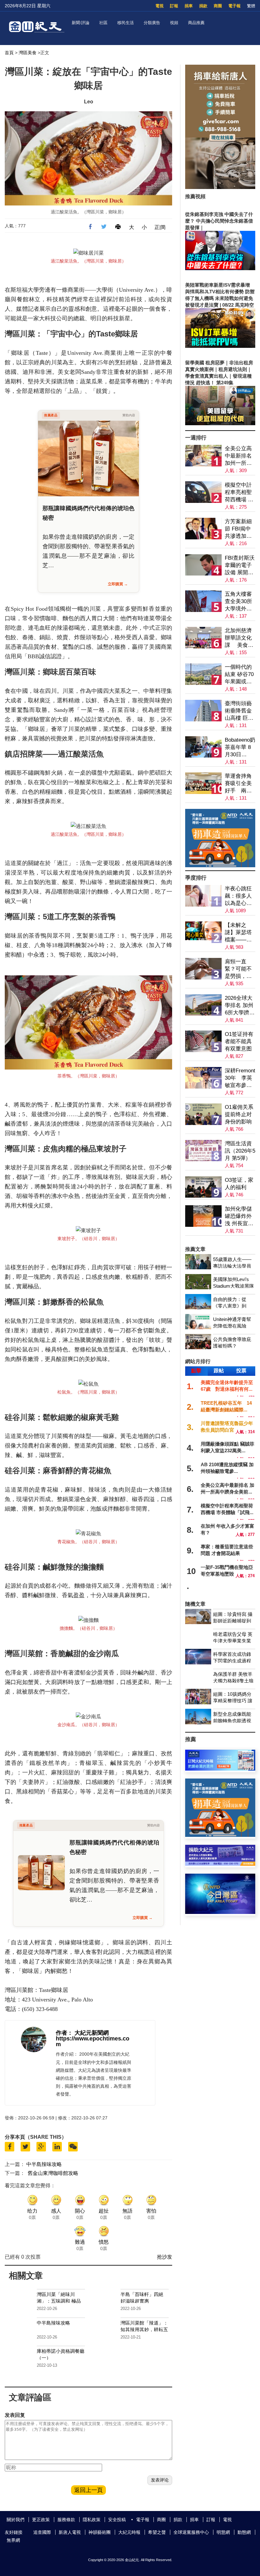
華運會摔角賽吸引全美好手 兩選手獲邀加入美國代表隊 (238, 784)
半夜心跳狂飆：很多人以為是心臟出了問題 (238, 896)
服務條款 (66, 2520)
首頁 (9, 53)
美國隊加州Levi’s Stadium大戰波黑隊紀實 (234, 1286)
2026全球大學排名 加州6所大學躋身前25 (240, 1006)
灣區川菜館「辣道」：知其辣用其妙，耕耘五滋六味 (144, 2329)
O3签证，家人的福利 (239, 1184)
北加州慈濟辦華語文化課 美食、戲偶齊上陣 (239, 638)
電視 (159, 6)
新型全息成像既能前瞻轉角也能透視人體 (232, 1721)
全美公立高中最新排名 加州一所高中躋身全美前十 (238, 456)
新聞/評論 (81, 23)
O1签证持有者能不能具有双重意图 (239, 1041)
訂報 (174, 6)
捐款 (203, 6)
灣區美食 (28, 53)
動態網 (244, 2532)
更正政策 (41, 2520)
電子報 (234, 6)
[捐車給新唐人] (220, 187)
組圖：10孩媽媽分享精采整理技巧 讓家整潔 (233, 1701)
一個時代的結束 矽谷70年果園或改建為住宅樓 (239, 675)
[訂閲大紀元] (220, 1769)
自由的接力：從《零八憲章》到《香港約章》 (230, 1306)
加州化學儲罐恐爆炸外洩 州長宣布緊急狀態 (239, 1216)
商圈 (218, 6)
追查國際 (42, 2532)
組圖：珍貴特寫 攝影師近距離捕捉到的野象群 (233, 1621)
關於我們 (16, 2520)
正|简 (160, 227)
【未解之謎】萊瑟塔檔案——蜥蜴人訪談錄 (238, 933)
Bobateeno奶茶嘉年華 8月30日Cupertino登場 (240, 748)
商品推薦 (196, 23)
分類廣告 (152, 23)
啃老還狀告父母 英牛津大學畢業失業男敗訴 (233, 1641)
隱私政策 (92, 2520)
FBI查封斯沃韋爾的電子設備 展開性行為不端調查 (240, 566)
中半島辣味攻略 (44, 2164)
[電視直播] (220, 1912)
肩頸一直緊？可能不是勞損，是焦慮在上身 (238, 969)
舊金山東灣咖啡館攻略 (53, 2173)
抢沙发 (165, 2257)
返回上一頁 (88, 2490)
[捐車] (220, 865)
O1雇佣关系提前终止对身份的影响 (239, 1114)
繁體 (251, 6)
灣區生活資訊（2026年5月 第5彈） (240, 1151)
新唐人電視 (70, 2532)
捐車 (189, 6)
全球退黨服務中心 (191, 2532)
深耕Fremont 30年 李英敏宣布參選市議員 (240, 1078)
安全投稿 (117, 2520)
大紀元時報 (129, 2532)
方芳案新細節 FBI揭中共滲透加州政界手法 (238, 529)
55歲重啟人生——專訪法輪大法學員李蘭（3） (232, 1266)
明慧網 (223, 2532)
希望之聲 (157, 2532)
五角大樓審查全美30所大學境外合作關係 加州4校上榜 (239, 602)
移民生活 (126, 23)
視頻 (174, 23)
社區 (103, 23)
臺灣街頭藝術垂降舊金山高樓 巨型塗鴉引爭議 (239, 711)
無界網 (13, 2540)
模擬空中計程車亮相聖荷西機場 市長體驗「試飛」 (239, 493)
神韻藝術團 (100, 2532)
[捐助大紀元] (220, 1864)
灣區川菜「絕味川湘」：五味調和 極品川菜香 (59, 2301)
